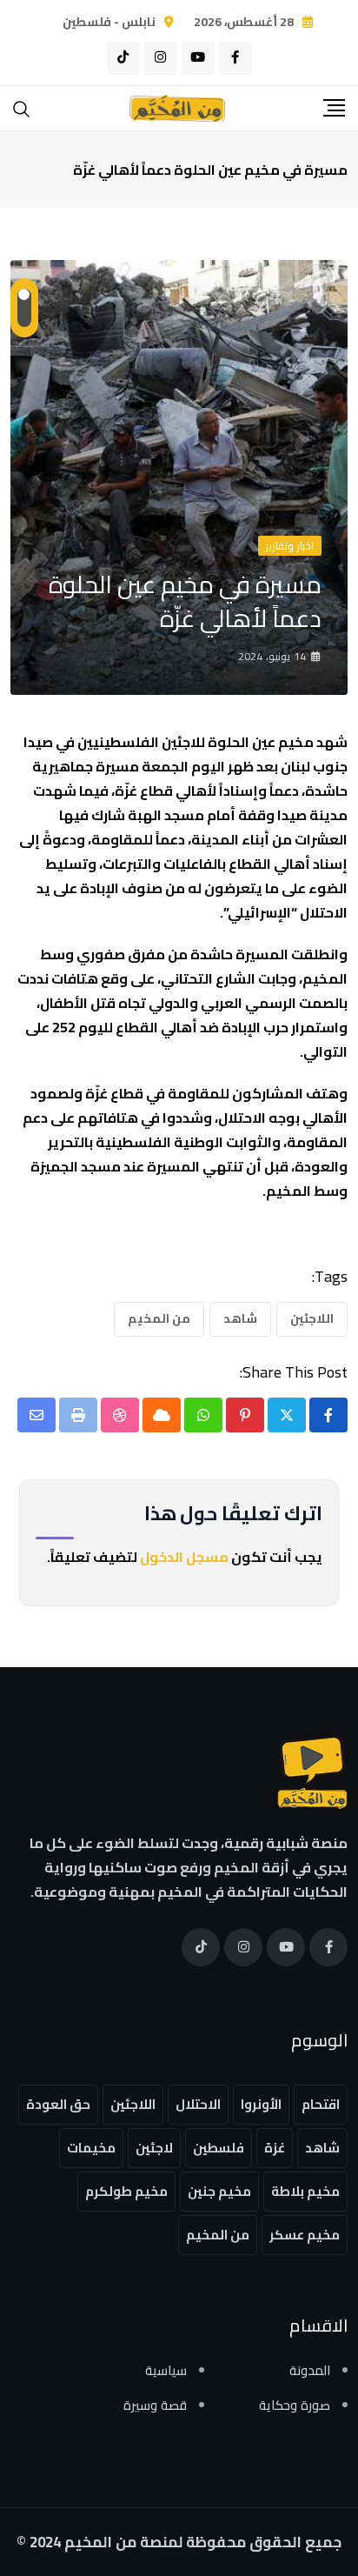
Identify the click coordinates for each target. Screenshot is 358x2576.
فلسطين (219, 2148)
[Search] (22, 107)
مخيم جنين (219, 2191)
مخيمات (91, 2148)
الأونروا (261, 2104)
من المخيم (159, 1318)
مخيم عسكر (305, 2235)
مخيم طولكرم (126, 2191)
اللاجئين (312, 1318)
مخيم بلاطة (305, 2191)
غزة (275, 2148)
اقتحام (321, 2104)
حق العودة (58, 2104)
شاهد (240, 1318)
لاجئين (154, 2148)
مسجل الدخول (184, 1557)
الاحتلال (198, 2104)
